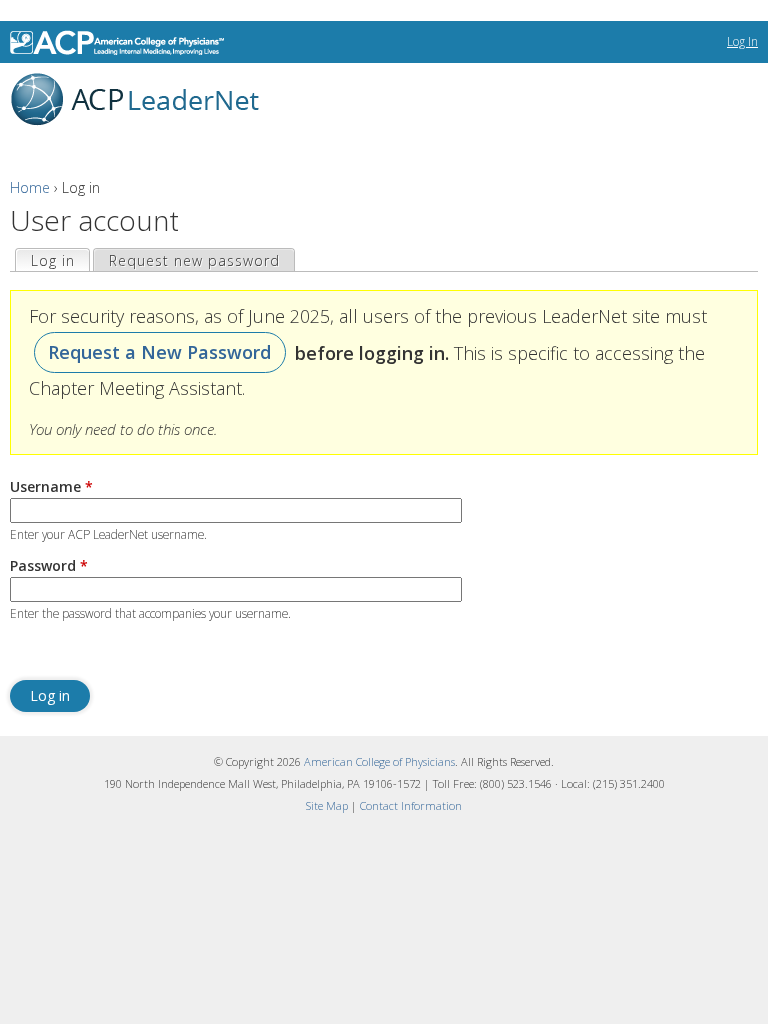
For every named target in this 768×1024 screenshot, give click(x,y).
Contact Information (411, 805)
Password (49, 565)
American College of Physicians (379, 761)
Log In (742, 41)
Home (30, 187)
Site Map (327, 805)
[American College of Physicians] (121, 42)
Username (51, 486)
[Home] (130, 99)
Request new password (194, 260)
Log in (60, 260)
